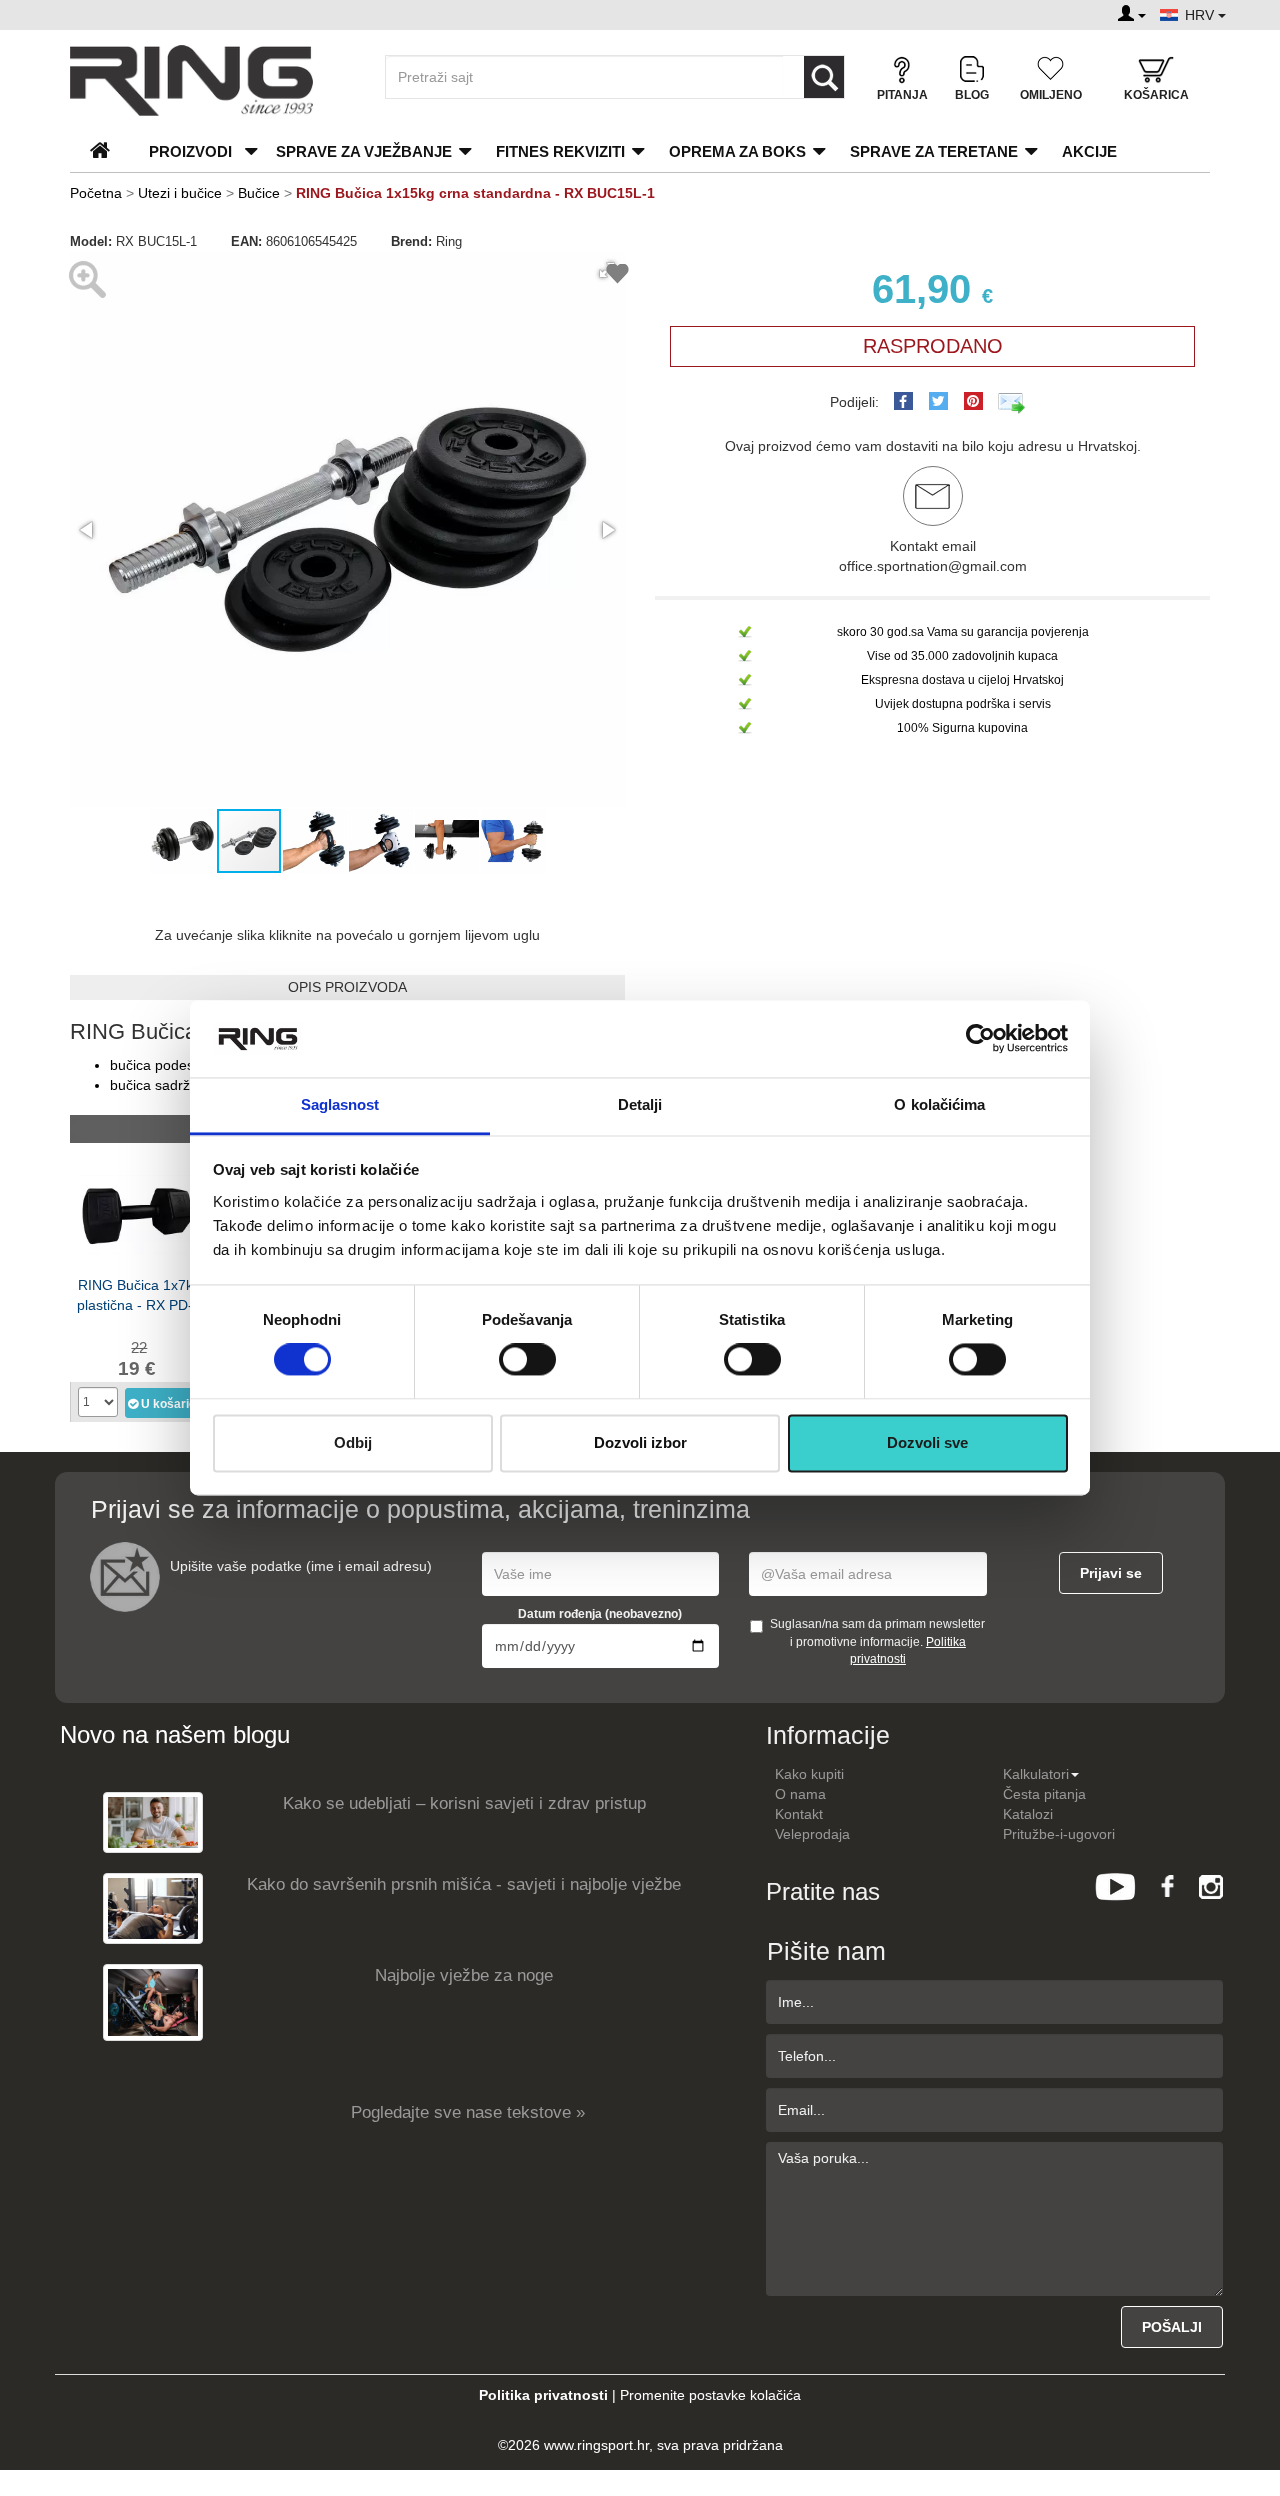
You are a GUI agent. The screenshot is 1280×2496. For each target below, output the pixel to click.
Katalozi (1028, 1814)
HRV (1201, 15)
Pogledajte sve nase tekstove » (468, 2112)
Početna (96, 193)
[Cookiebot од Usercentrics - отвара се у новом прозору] (980, 1039)
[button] (88, 530)
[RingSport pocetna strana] (108, 151)
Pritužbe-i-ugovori (1059, 1834)
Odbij (353, 1442)
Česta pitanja (1044, 1794)
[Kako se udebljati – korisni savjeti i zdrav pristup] (153, 1821)
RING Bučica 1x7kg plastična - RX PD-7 (139, 1295)
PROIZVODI (190, 151)
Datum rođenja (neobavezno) (600, 1614)
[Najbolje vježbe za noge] (153, 2001)
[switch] (527, 1360)
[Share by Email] (1012, 402)
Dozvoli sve (927, 1442)
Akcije (1089, 151)
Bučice (261, 193)
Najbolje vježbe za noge (464, 1975)
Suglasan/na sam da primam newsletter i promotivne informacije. (877, 1641)
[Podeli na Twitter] (938, 401)
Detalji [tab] (640, 1104)
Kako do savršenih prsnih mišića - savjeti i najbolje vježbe (464, 1884)
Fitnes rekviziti (560, 151)
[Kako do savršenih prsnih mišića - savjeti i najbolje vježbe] (153, 1907)
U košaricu (168, 1404)
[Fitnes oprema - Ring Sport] (210, 80)
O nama (800, 1794)
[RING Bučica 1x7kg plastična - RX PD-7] (139, 1213)
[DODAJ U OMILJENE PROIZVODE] (617, 276)
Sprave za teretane (934, 151)
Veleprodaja (812, 1834)
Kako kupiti (809, 1774)
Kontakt (799, 1814)
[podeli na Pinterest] (973, 401)
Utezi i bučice (180, 193)
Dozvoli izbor (640, 1442)
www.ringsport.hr (596, 2445)
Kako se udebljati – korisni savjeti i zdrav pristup (464, 1803)
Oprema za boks (737, 151)
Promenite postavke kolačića (710, 2395)
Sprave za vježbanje (364, 151)
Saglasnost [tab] (340, 1104)
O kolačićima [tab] (939, 1104)
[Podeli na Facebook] (903, 401)
